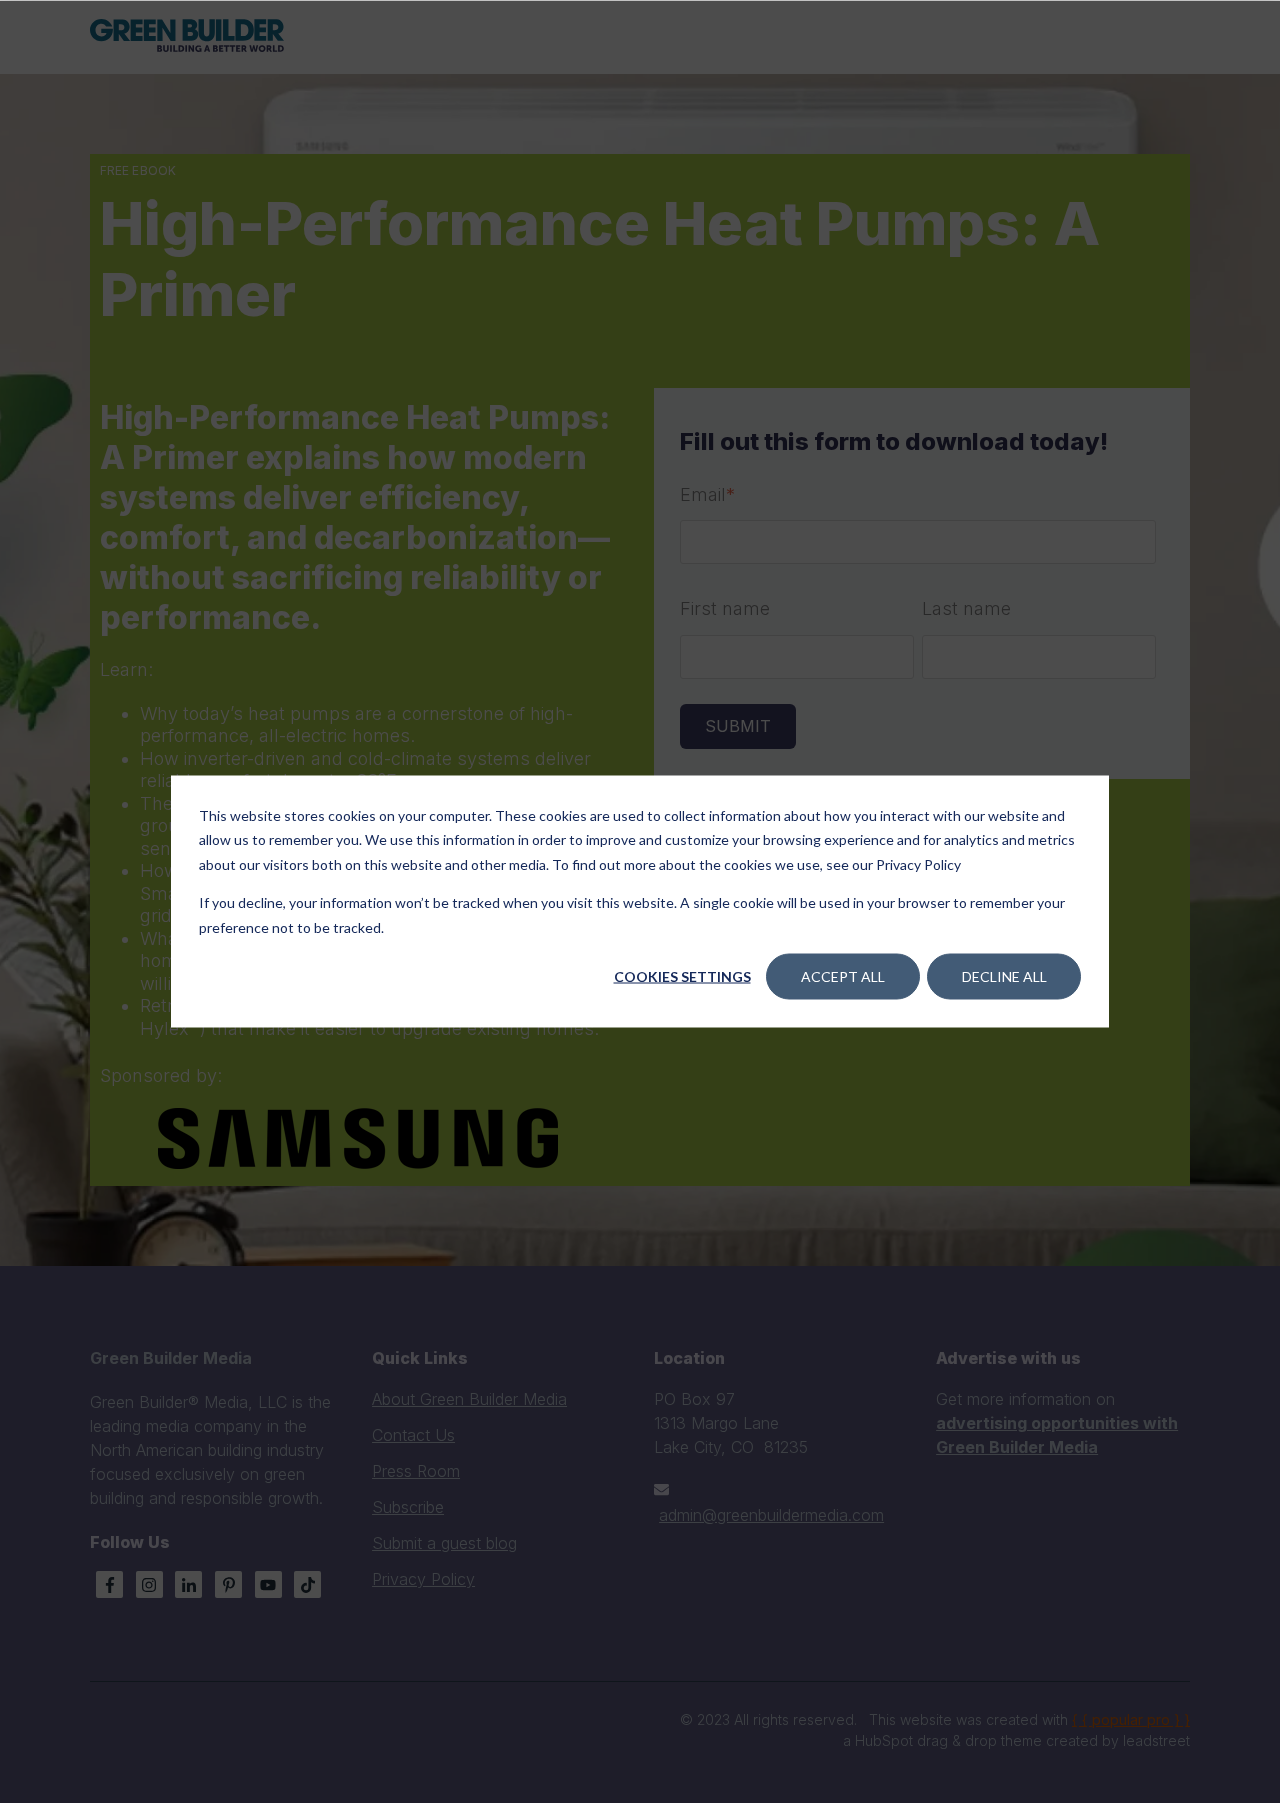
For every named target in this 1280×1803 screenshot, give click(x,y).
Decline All (1004, 976)
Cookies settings (682, 976)
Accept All (843, 976)
